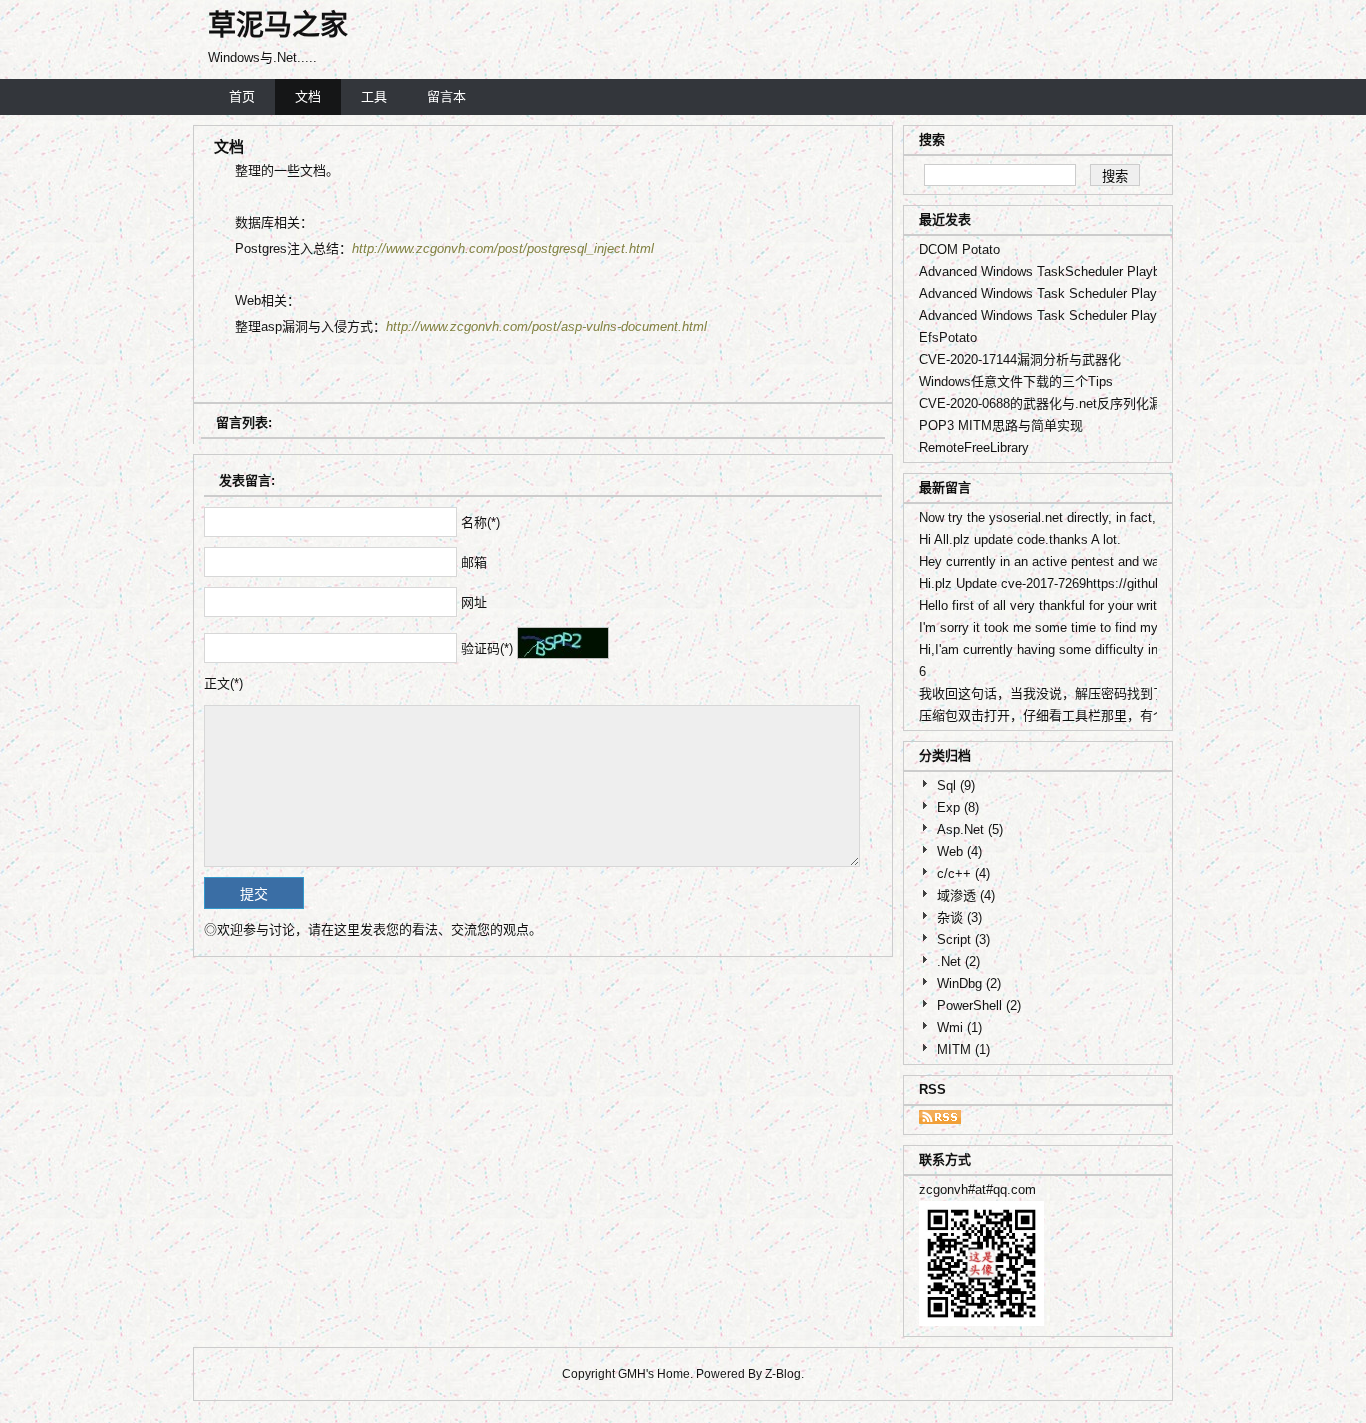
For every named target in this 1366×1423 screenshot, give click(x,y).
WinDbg (969, 983)
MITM (963, 1049)
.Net (958, 961)
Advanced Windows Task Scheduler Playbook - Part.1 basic (1093, 315)
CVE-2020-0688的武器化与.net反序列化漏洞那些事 (1066, 403)
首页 (242, 96)
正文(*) (223, 683)
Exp (958, 807)
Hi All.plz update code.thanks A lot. (1020, 539)
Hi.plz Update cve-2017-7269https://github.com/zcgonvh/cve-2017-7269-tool (1138, 583)
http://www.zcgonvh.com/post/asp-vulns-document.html (546, 326)
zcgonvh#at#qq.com (977, 1189)
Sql (956, 785)
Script (963, 939)
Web (959, 851)
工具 (374, 96)
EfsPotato (948, 337)
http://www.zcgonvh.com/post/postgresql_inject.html (503, 248)
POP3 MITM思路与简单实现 (1001, 425)
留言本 (446, 96)
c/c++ (963, 873)
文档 (308, 96)
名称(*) (480, 522)
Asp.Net (970, 829)
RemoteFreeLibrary (974, 447)
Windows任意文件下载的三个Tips (1016, 381)
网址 (474, 602)
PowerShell (979, 1005)
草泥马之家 (278, 25)
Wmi (959, 1027)
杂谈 (959, 917)
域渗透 (966, 895)
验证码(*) (487, 648)
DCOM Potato (959, 249)
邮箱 (474, 562)
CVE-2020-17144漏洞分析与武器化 (1020, 359)
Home (673, 1374)
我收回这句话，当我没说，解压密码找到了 (1042, 693)
